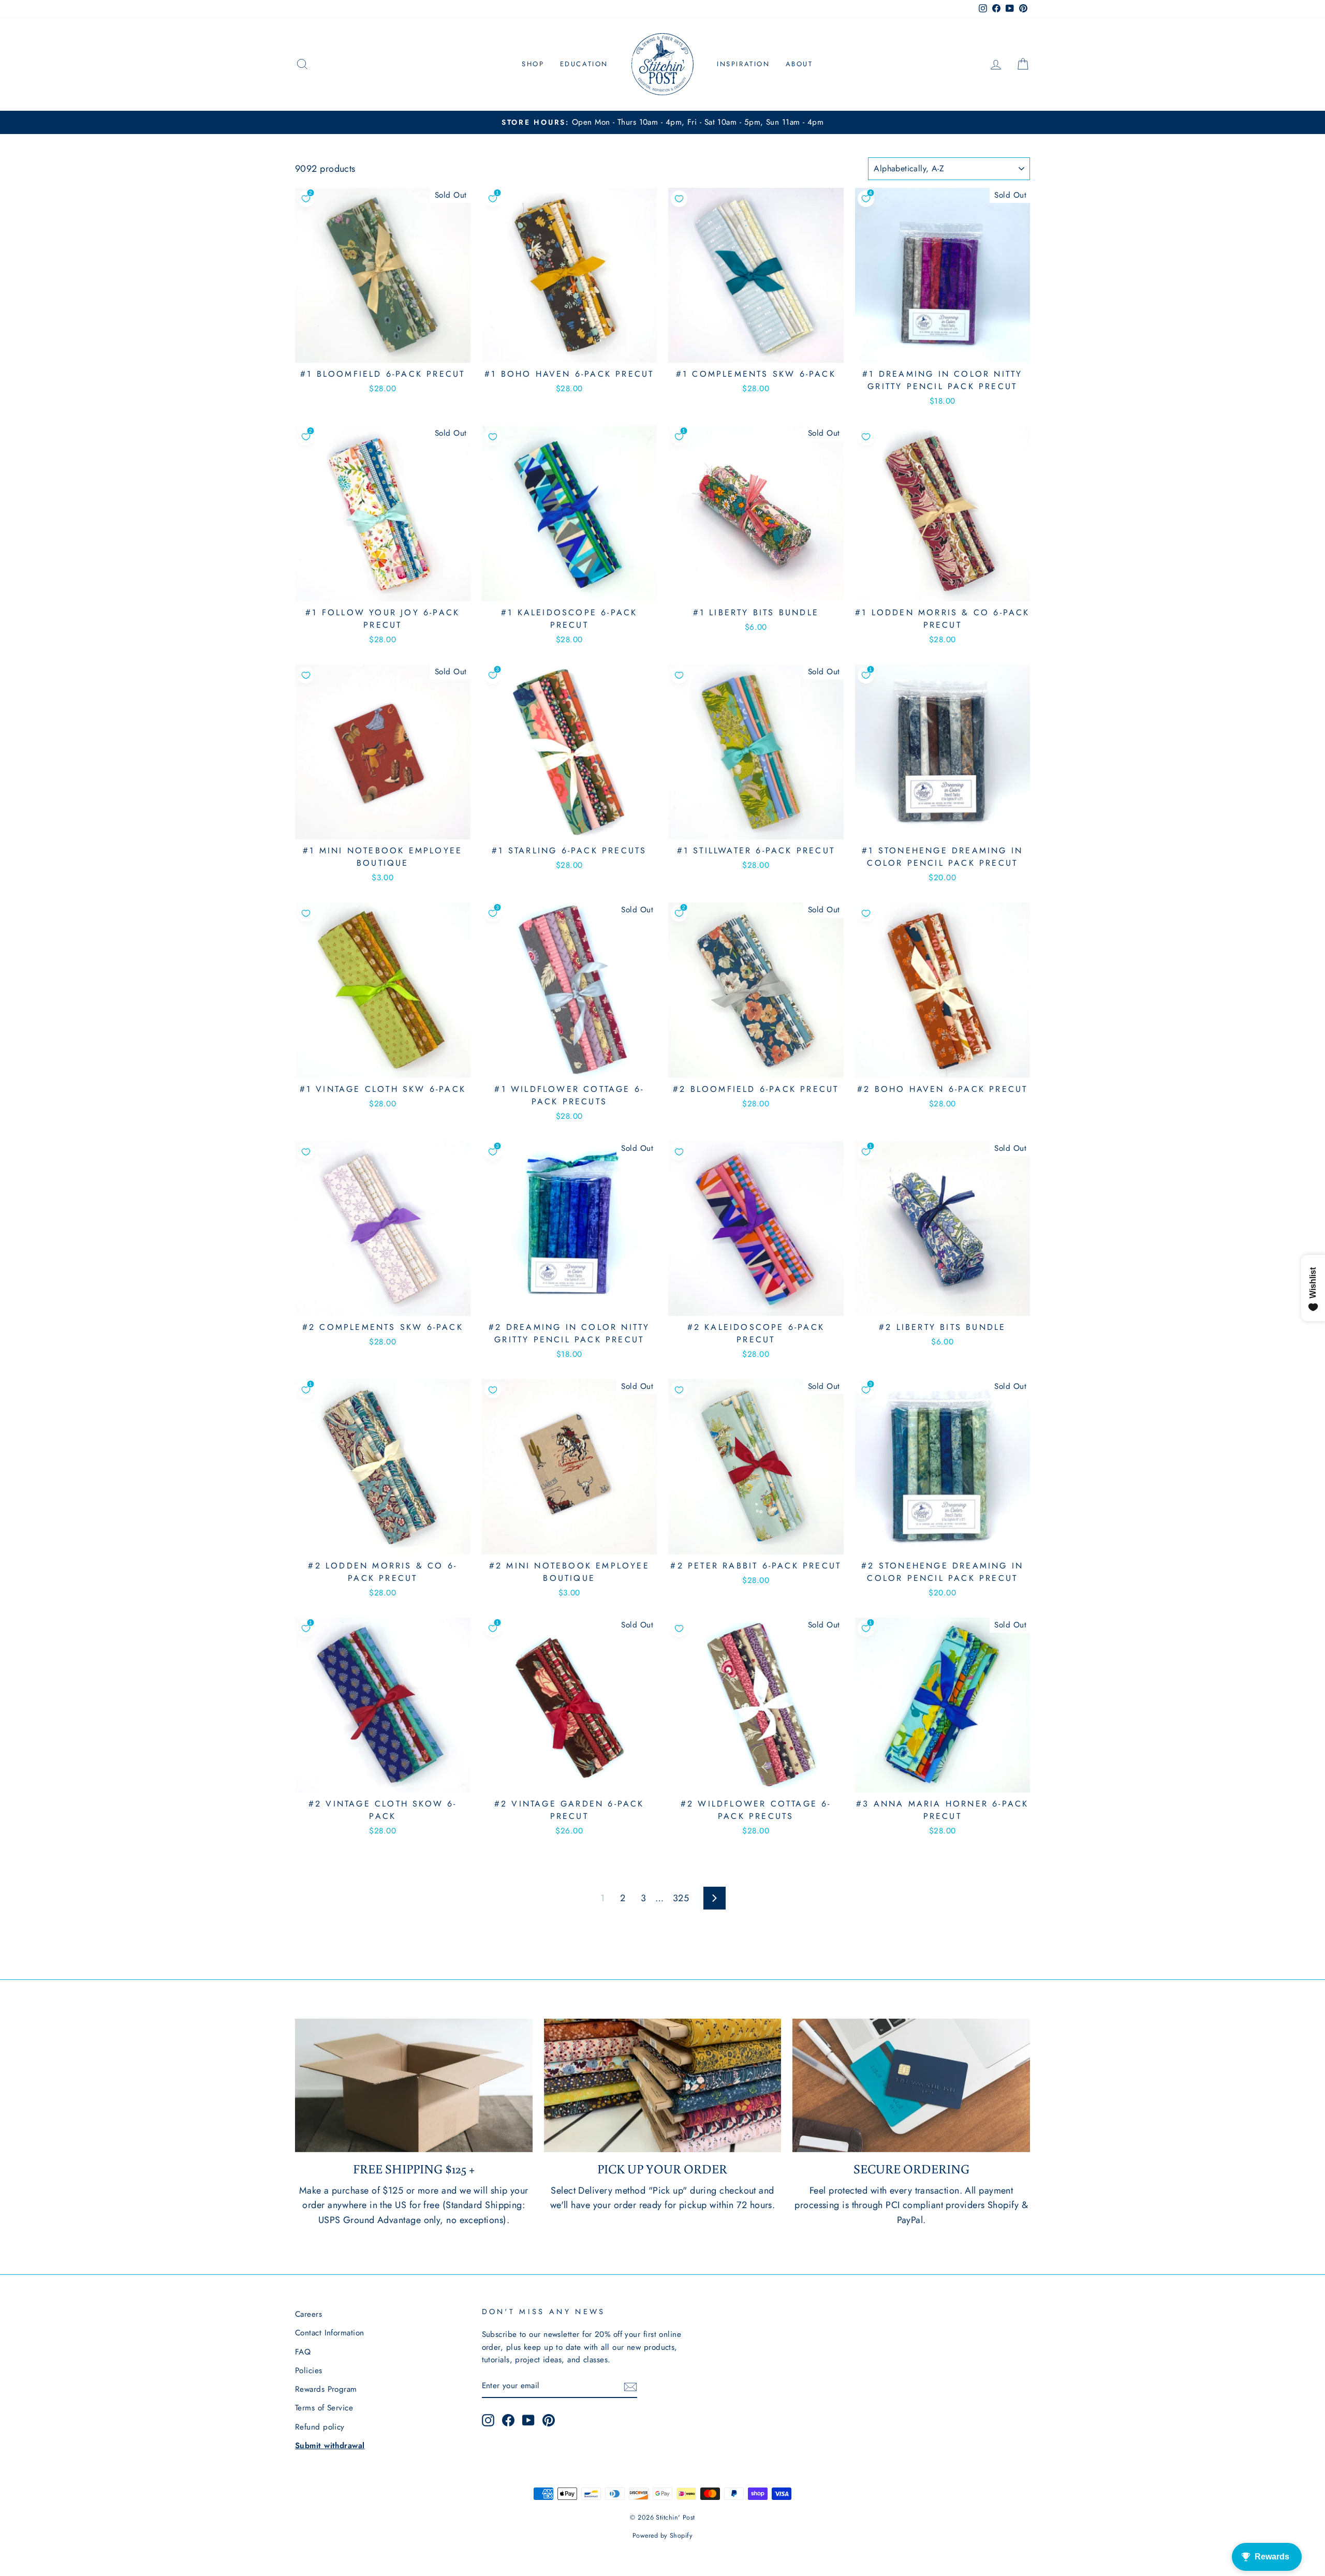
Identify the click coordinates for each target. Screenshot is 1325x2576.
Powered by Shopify (662, 2536)
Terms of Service (324, 2408)
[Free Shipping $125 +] (414, 2085)
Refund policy (320, 2427)
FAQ (303, 2352)
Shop (533, 64)
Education (584, 64)
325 (681, 1898)
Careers (308, 2314)
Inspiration (744, 64)
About (799, 64)
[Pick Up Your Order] (663, 2085)
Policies (309, 2371)
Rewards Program (326, 2389)
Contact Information (330, 2333)
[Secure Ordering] (911, 2085)
